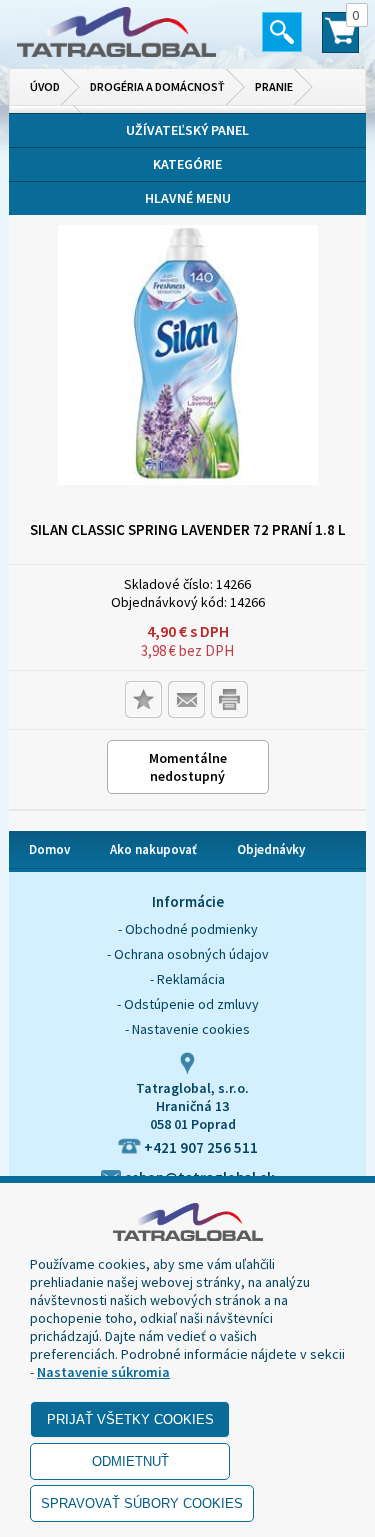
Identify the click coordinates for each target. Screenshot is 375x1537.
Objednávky (271, 849)
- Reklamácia (187, 979)
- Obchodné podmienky (188, 929)
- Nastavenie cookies (187, 1029)
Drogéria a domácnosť (157, 86)
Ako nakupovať (153, 849)
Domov (49, 849)
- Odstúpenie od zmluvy (188, 1004)
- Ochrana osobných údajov (188, 954)
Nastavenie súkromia (103, 1372)
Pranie (274, 86)
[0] (340, 41)
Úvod (45, 86)
